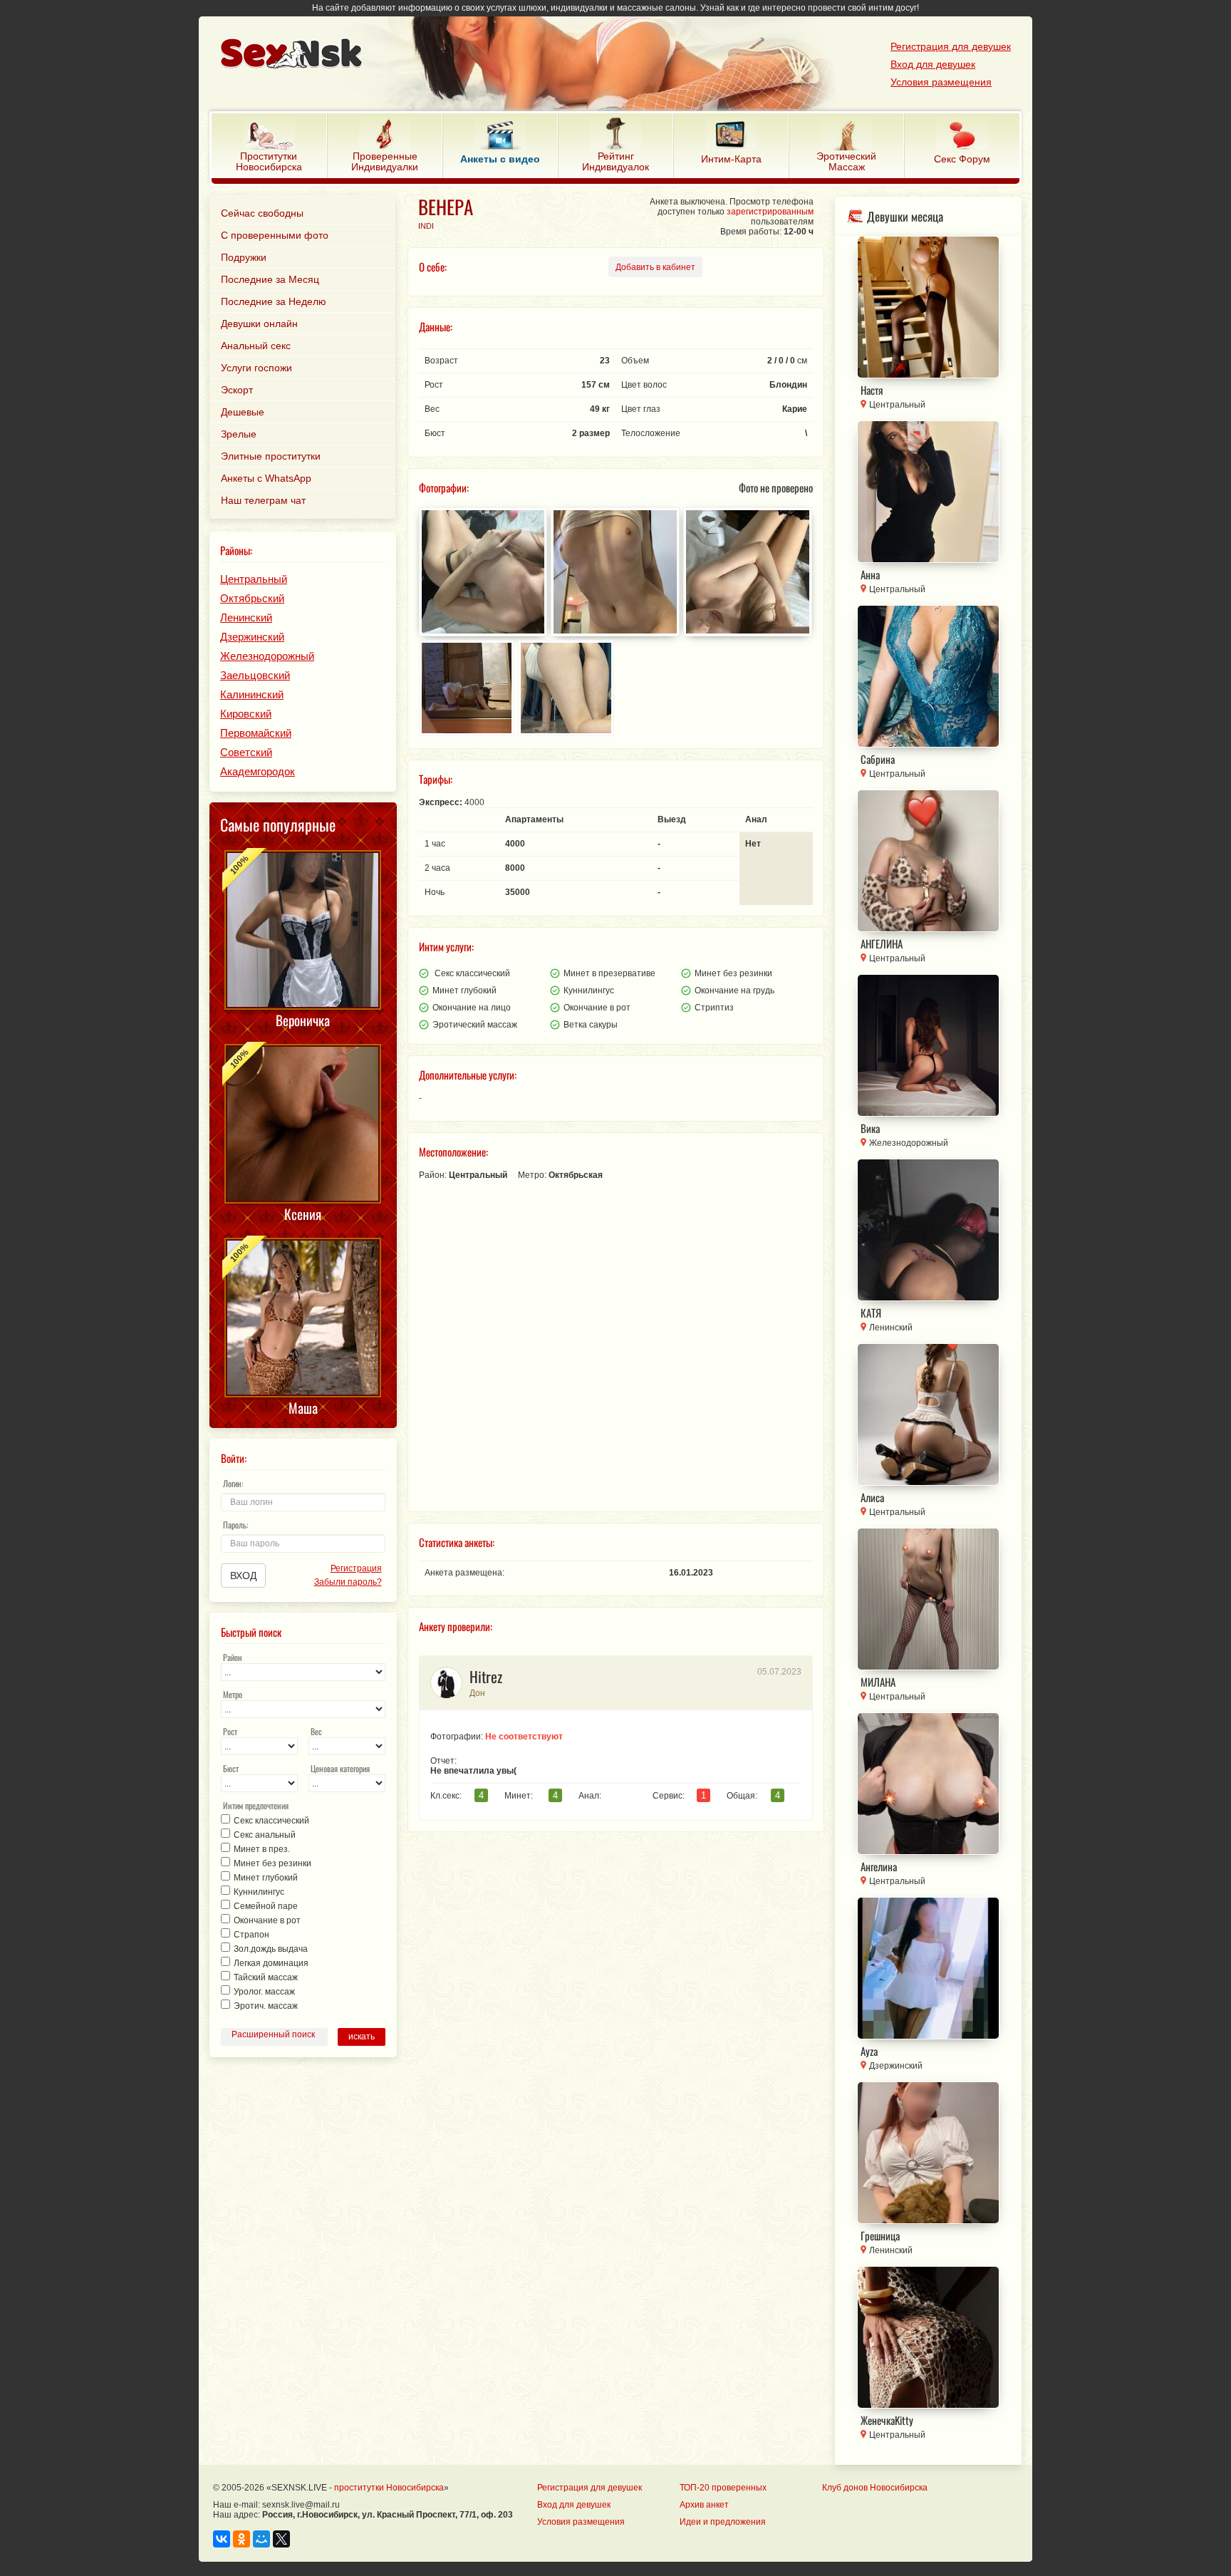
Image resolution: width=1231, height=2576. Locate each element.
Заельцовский (255, 675)
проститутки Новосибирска (389, 2488)
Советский (246, 752)
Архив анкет (704, 2505)
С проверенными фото (275, 235)
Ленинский (246, 617)
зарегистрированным (770, 212)
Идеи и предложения (723, 2522)
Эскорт (237, 390)
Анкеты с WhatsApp (266, 478)
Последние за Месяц (270, 279)
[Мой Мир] (261, 2539)
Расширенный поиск (273, 2034)
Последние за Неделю (274, 301)
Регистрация (356, 1568)
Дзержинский (252, 637)
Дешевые (243, 412)
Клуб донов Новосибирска (875, 2488)
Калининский (252, 694)
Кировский (246, 714)
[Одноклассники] (241, 2539)
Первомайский (256, 733)
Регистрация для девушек (951, 46)
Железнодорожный (267, 656)
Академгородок (258, 771)
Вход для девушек (933, 64)
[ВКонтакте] (222, 2539)
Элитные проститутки (271, 456)
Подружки (244, 257)
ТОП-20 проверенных (723, 2488)
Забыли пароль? (348, 1582)
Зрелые (239, 434)
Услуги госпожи (256, 368)
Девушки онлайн (259, 324)
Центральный (254, 579)
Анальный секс (256, 346)
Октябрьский (252, 598)
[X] (281, 2539)
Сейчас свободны (262, 213)
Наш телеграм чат (263, 500)
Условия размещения (941, 82)
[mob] (584, 55)
